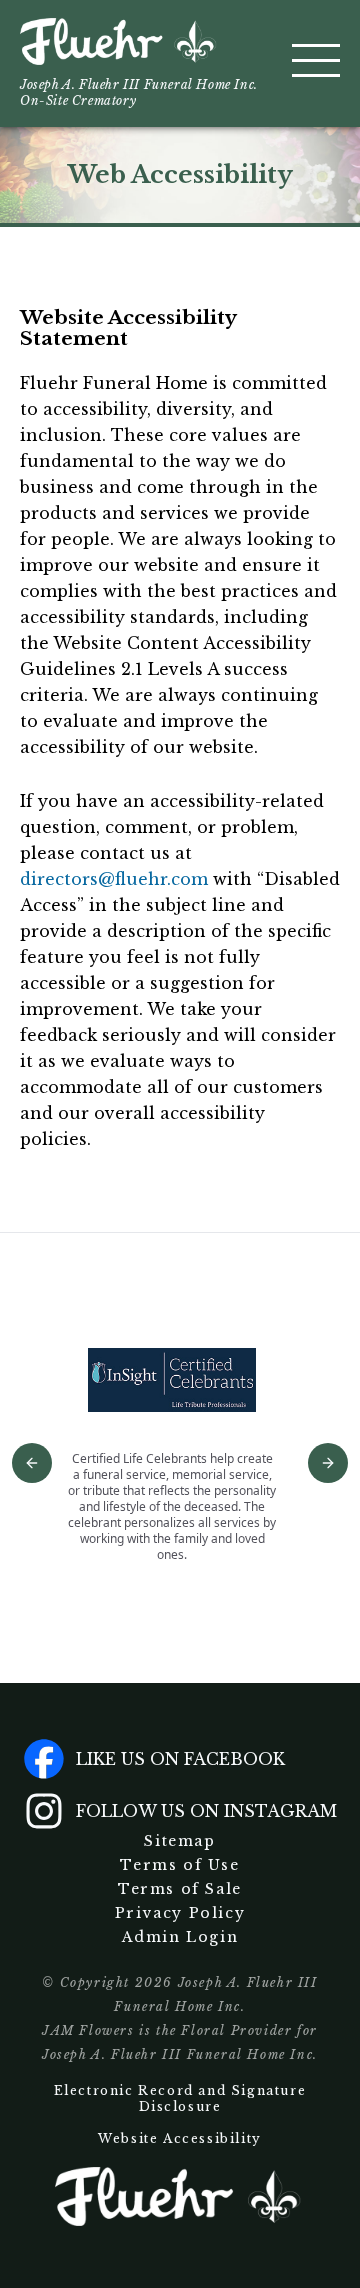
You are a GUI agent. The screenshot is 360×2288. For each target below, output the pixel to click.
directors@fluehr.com (114, 879)
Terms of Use (179, 1865)
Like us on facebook (180, 1759)
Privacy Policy (180, 1913)
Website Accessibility (180, 2138)
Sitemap (179, 1841)
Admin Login (180, 1937)
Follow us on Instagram (206, 1811)
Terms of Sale (180, 1889)
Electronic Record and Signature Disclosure (180, 2098)
